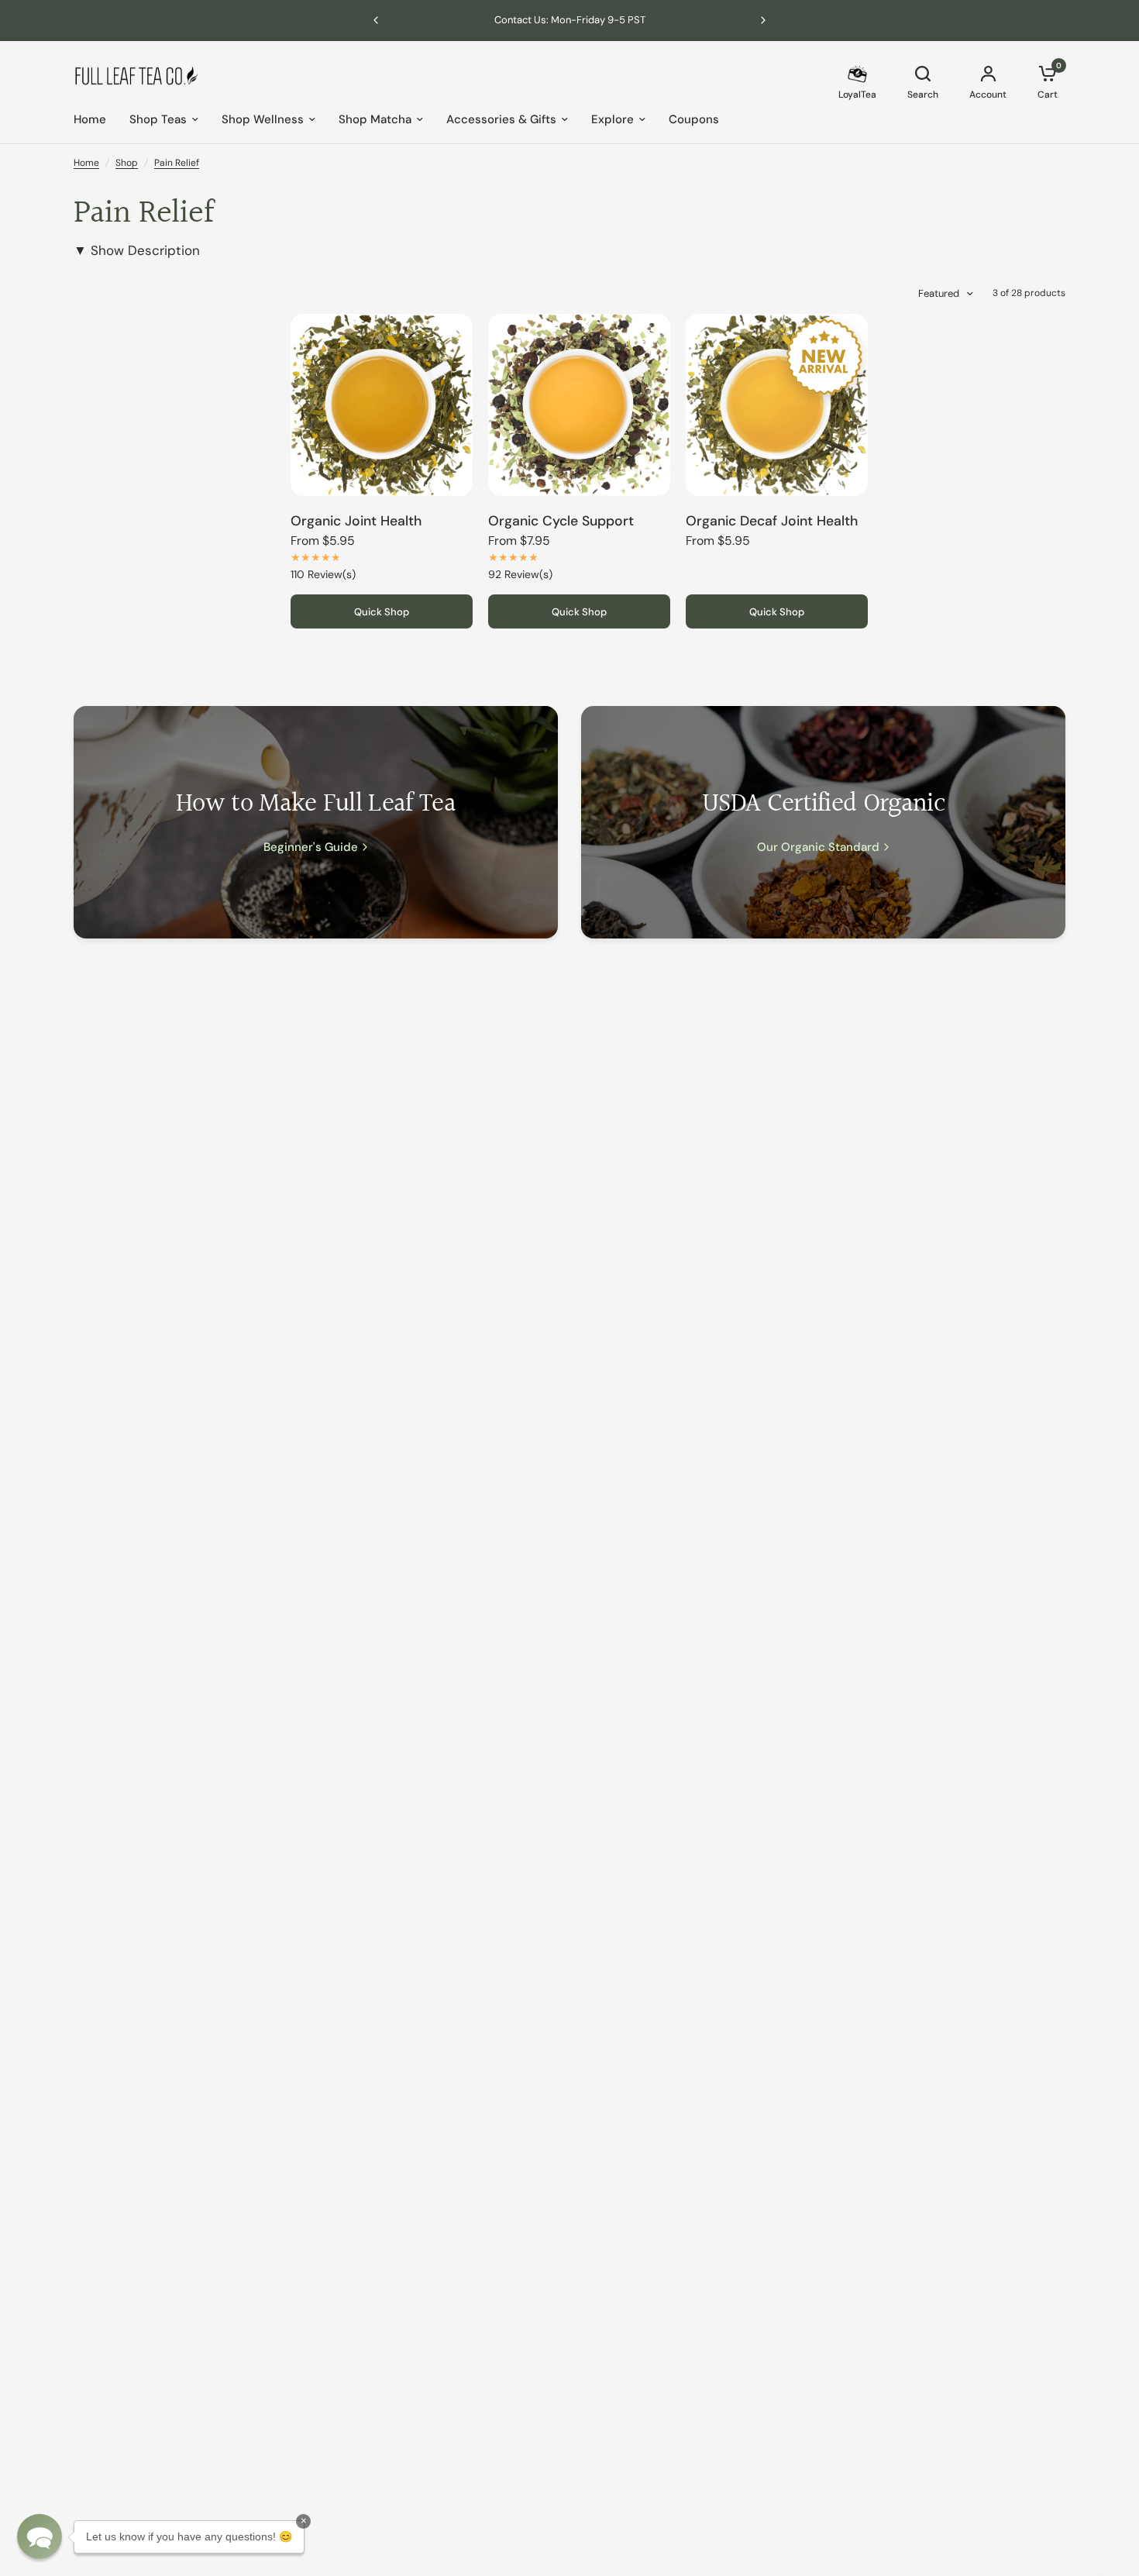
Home (90, 119)
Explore (613, 119)
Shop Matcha (375, 119)
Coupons (694, 119)
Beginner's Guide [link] (311, 847)
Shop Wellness (263, 119)
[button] (40, 2536)
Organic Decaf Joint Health (772, 521)
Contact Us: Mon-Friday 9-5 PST (570, 20)
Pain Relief (177, 163)
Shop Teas (158, 119)
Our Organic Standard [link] (818, 847)
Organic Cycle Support (561, 521)
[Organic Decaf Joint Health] (777, 405)
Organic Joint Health (356, 521)
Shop (127, 163)
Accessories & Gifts (501, 119)
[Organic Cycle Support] (579, 405)
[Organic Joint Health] (382, 405)
